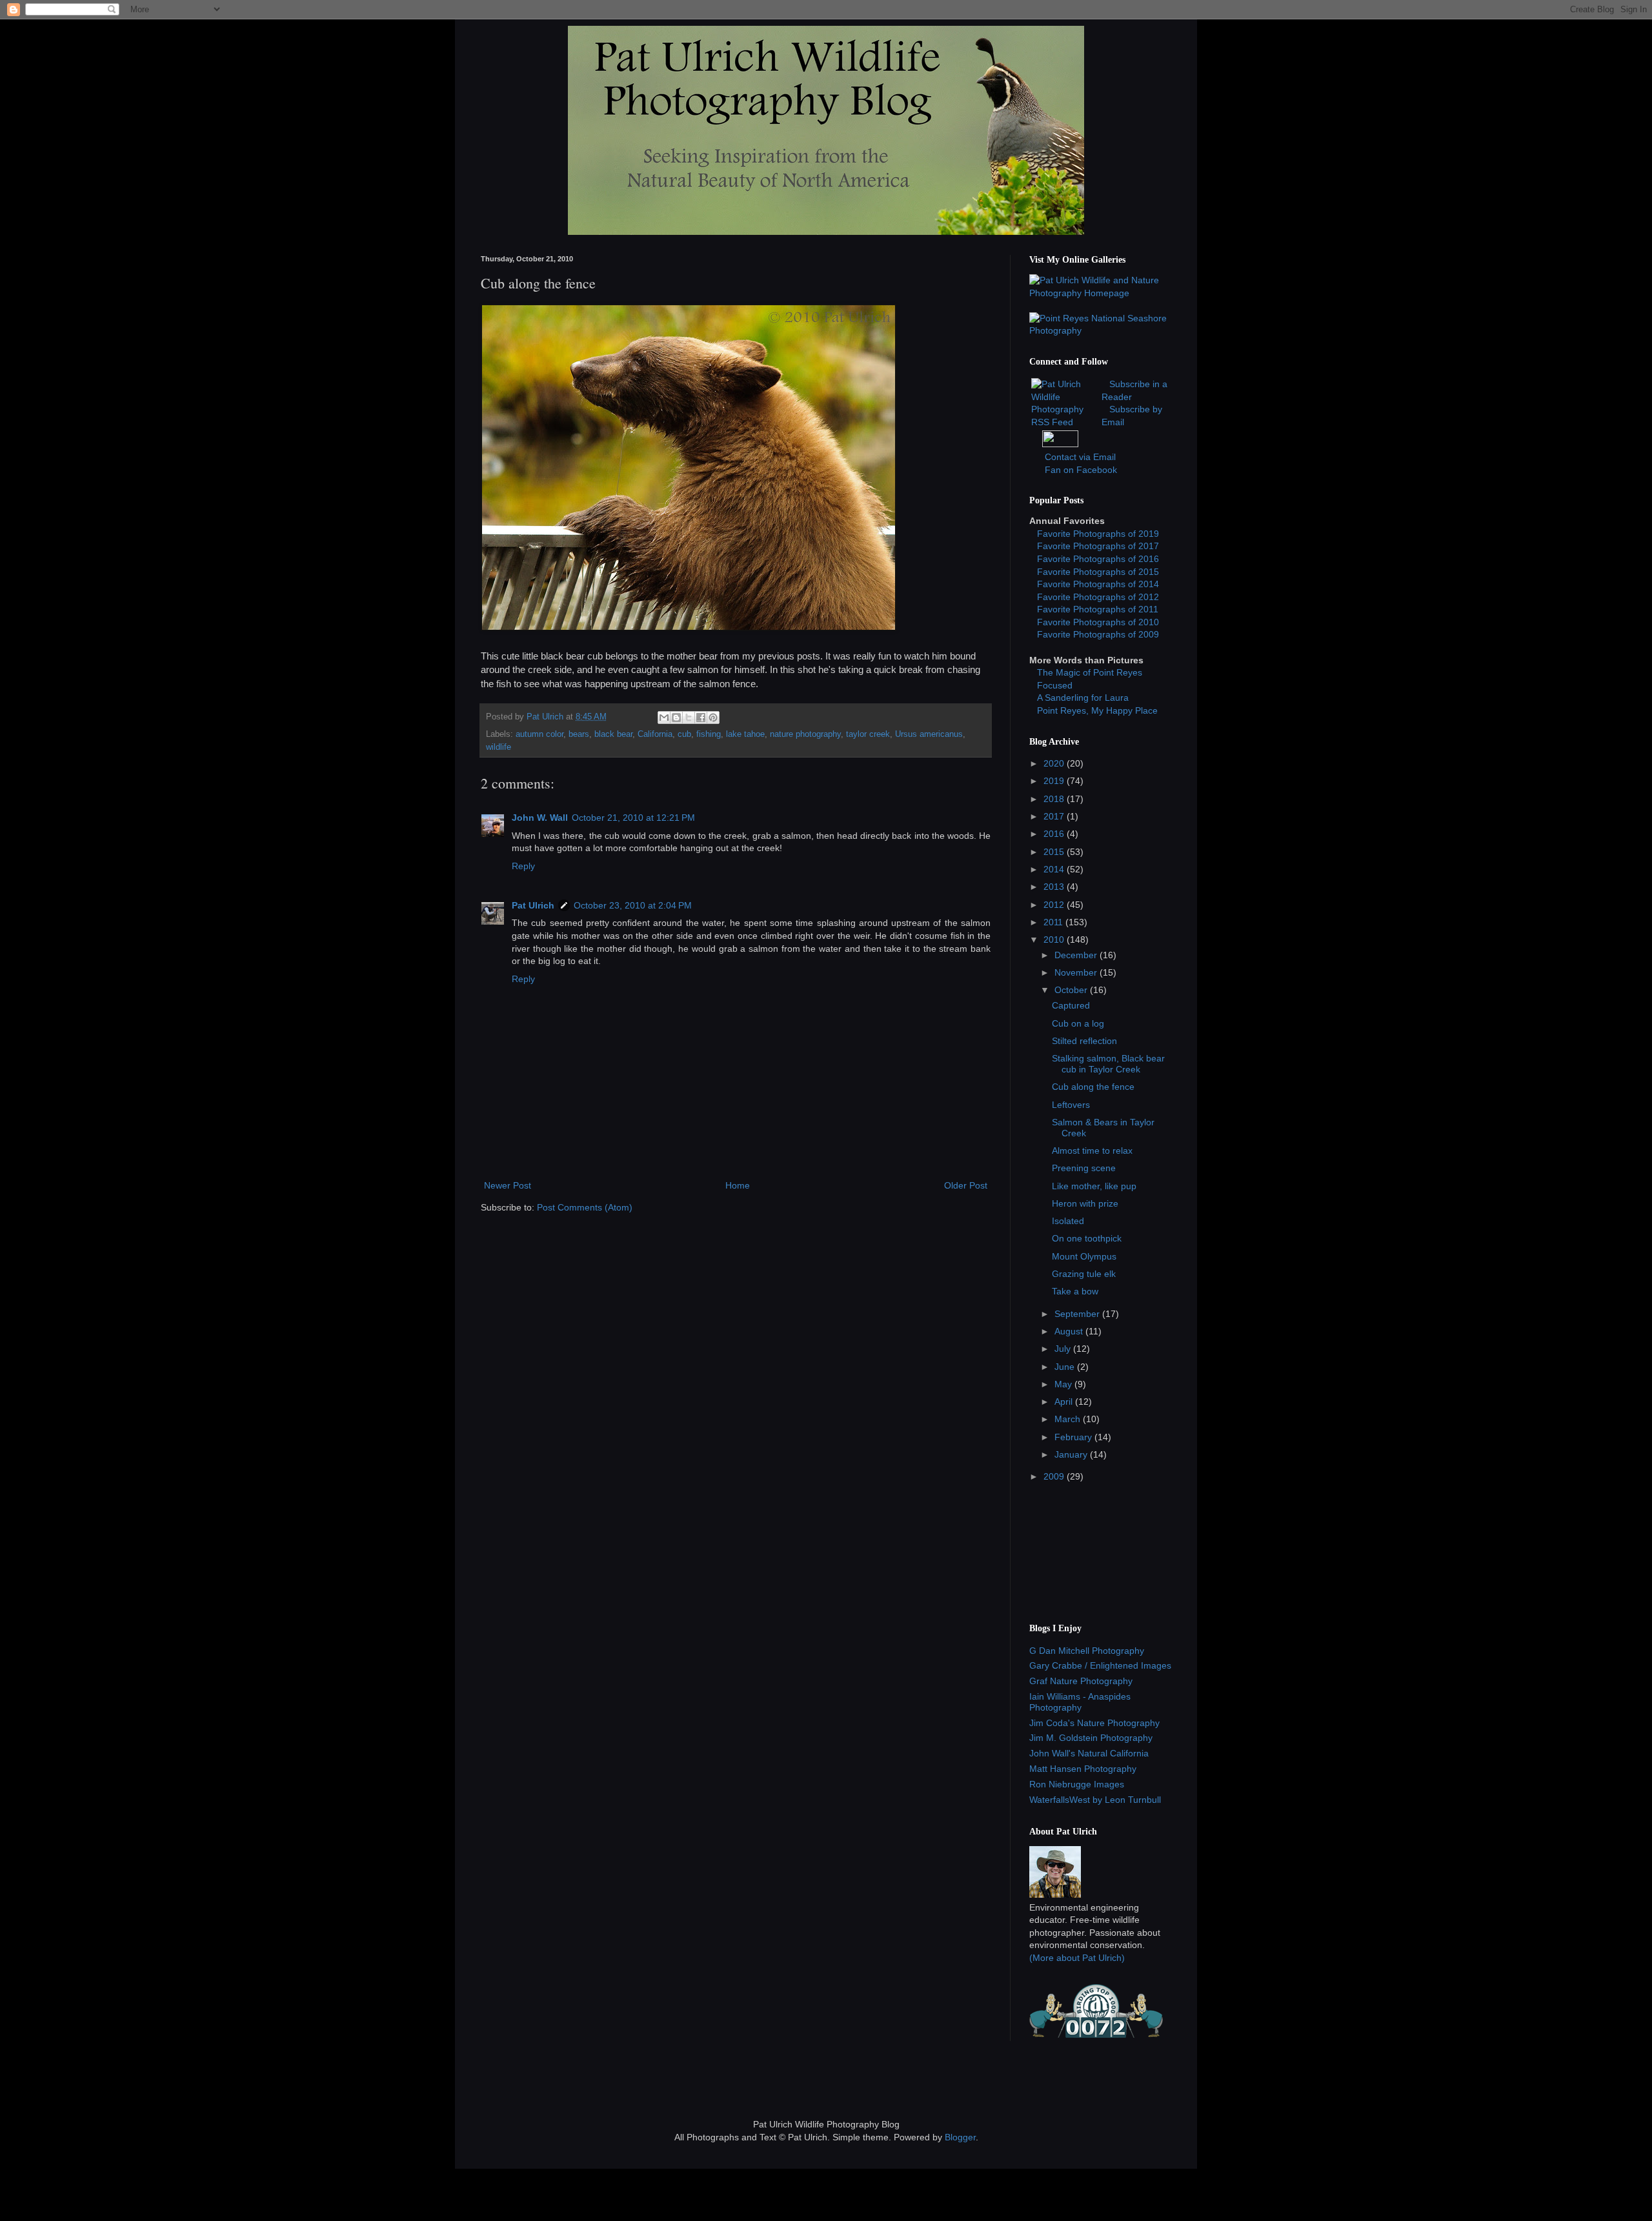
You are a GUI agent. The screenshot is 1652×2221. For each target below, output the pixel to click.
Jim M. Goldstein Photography (1091, 1738)
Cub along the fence (1093, 1087)
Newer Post (508, 1185)
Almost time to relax (1092, 1151)
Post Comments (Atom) (585, 1207)
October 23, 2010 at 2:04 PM (633, 905)
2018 (1055, 799)
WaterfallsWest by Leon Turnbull (1095, 1800)
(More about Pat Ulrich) (1077, 1958)
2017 (1055, 816)
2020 (1055, 763)
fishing (709, 734)
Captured (1071, 1005)
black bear (613, 734)
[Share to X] (689, 718)
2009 (1055, 1476)
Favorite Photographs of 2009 (1098, 634)
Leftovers (1071, 1105)
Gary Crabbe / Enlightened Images (1100, 1665)
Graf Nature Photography (1081, 1681)
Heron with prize (1085, 1203)
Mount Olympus (1084, 1256)
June (1066, 1367)
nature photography (805, 734)
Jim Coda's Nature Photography (1094, 1723)
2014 (1055, 869)
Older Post (966, 1185)
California (655, 734)
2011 (1054, 922)
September (1078, 1314)
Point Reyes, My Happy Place (1097, 710)
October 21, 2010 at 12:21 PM (633, 818)
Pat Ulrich (533, 905)
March (1069, 1419)
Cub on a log (1078, 1023)
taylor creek (868, 734)
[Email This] (664, 718)
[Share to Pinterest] (713, 718)
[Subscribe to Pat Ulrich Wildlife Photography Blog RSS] (1065, 422)
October (1072, 990)
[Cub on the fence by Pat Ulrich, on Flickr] (689, 628)
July (1064, 1349)
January (1072, 1454)
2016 (1055, 834)
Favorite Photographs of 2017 (1098, 546)
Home (738, 1185)
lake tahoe (745, 734)
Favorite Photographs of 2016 (1098, 559)
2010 (1055, 940)
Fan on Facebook (1081, 470)
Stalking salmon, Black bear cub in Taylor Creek (1108, 1064)
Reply (523, 866)
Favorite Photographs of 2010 (1098, 622)
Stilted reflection (1084, 1041)
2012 (1055, 905)
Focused (1055, 685)
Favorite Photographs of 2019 (1098, 534)
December (1077, 955)
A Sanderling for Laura (1083, 698)
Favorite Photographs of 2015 (1098, 572)
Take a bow (1075, 1291)
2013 (1055, 887)
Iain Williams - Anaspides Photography (1080, 1702)
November (1077, 972)
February (1074, 1437)
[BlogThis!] (676, 718)
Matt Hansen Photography (1083, 1769)
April (1065, 1402)
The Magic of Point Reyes (1090, 672)
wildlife (499, 747)
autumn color (539, 734)
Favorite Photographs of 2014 (1098, 584)
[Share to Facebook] (701, 718)
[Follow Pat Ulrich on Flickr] (1060, 444)
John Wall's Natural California (1089, 1753)
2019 (1055, 781)
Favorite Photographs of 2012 (1098, 597)
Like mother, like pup (1094, 1186)
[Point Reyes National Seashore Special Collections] (1100, 330)
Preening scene (1084, 1168)
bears (579, 734)
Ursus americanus (929, 734)
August (1070, 1331)
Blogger (960, 2137)
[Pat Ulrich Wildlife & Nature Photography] (1100, 293)
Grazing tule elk (1084, 1274)
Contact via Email (1080, 457)
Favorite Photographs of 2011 (1098, 609)
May (1064, 1384)
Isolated (1068, 1221)
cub (684, 734)
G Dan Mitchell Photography (1087, 1651)
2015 (1055, 852)
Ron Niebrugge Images (1077, 1784)
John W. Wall (540, 818)
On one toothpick (1087, 1238)
